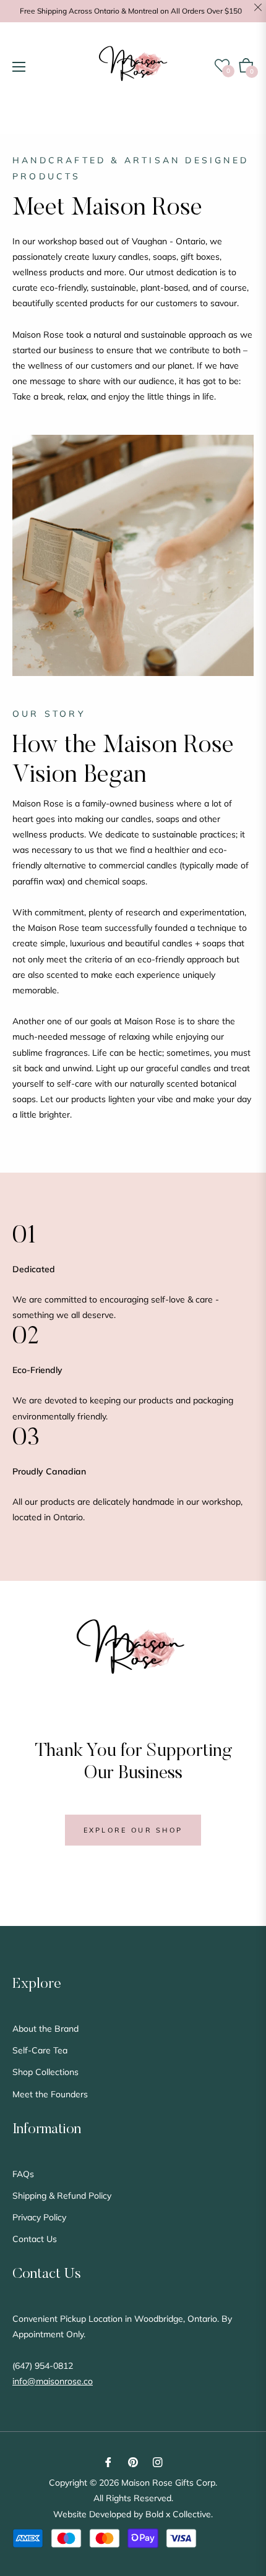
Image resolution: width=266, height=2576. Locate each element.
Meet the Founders (50, 2094)
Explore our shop (133, 1830)
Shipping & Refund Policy (62, 2196)
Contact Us (35, 2239)
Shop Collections (45, 2072)
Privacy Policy (39, 2217)
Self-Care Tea (40, 2050)
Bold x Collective (178, 2514)
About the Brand (45, 2029)
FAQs (23, 2174)
